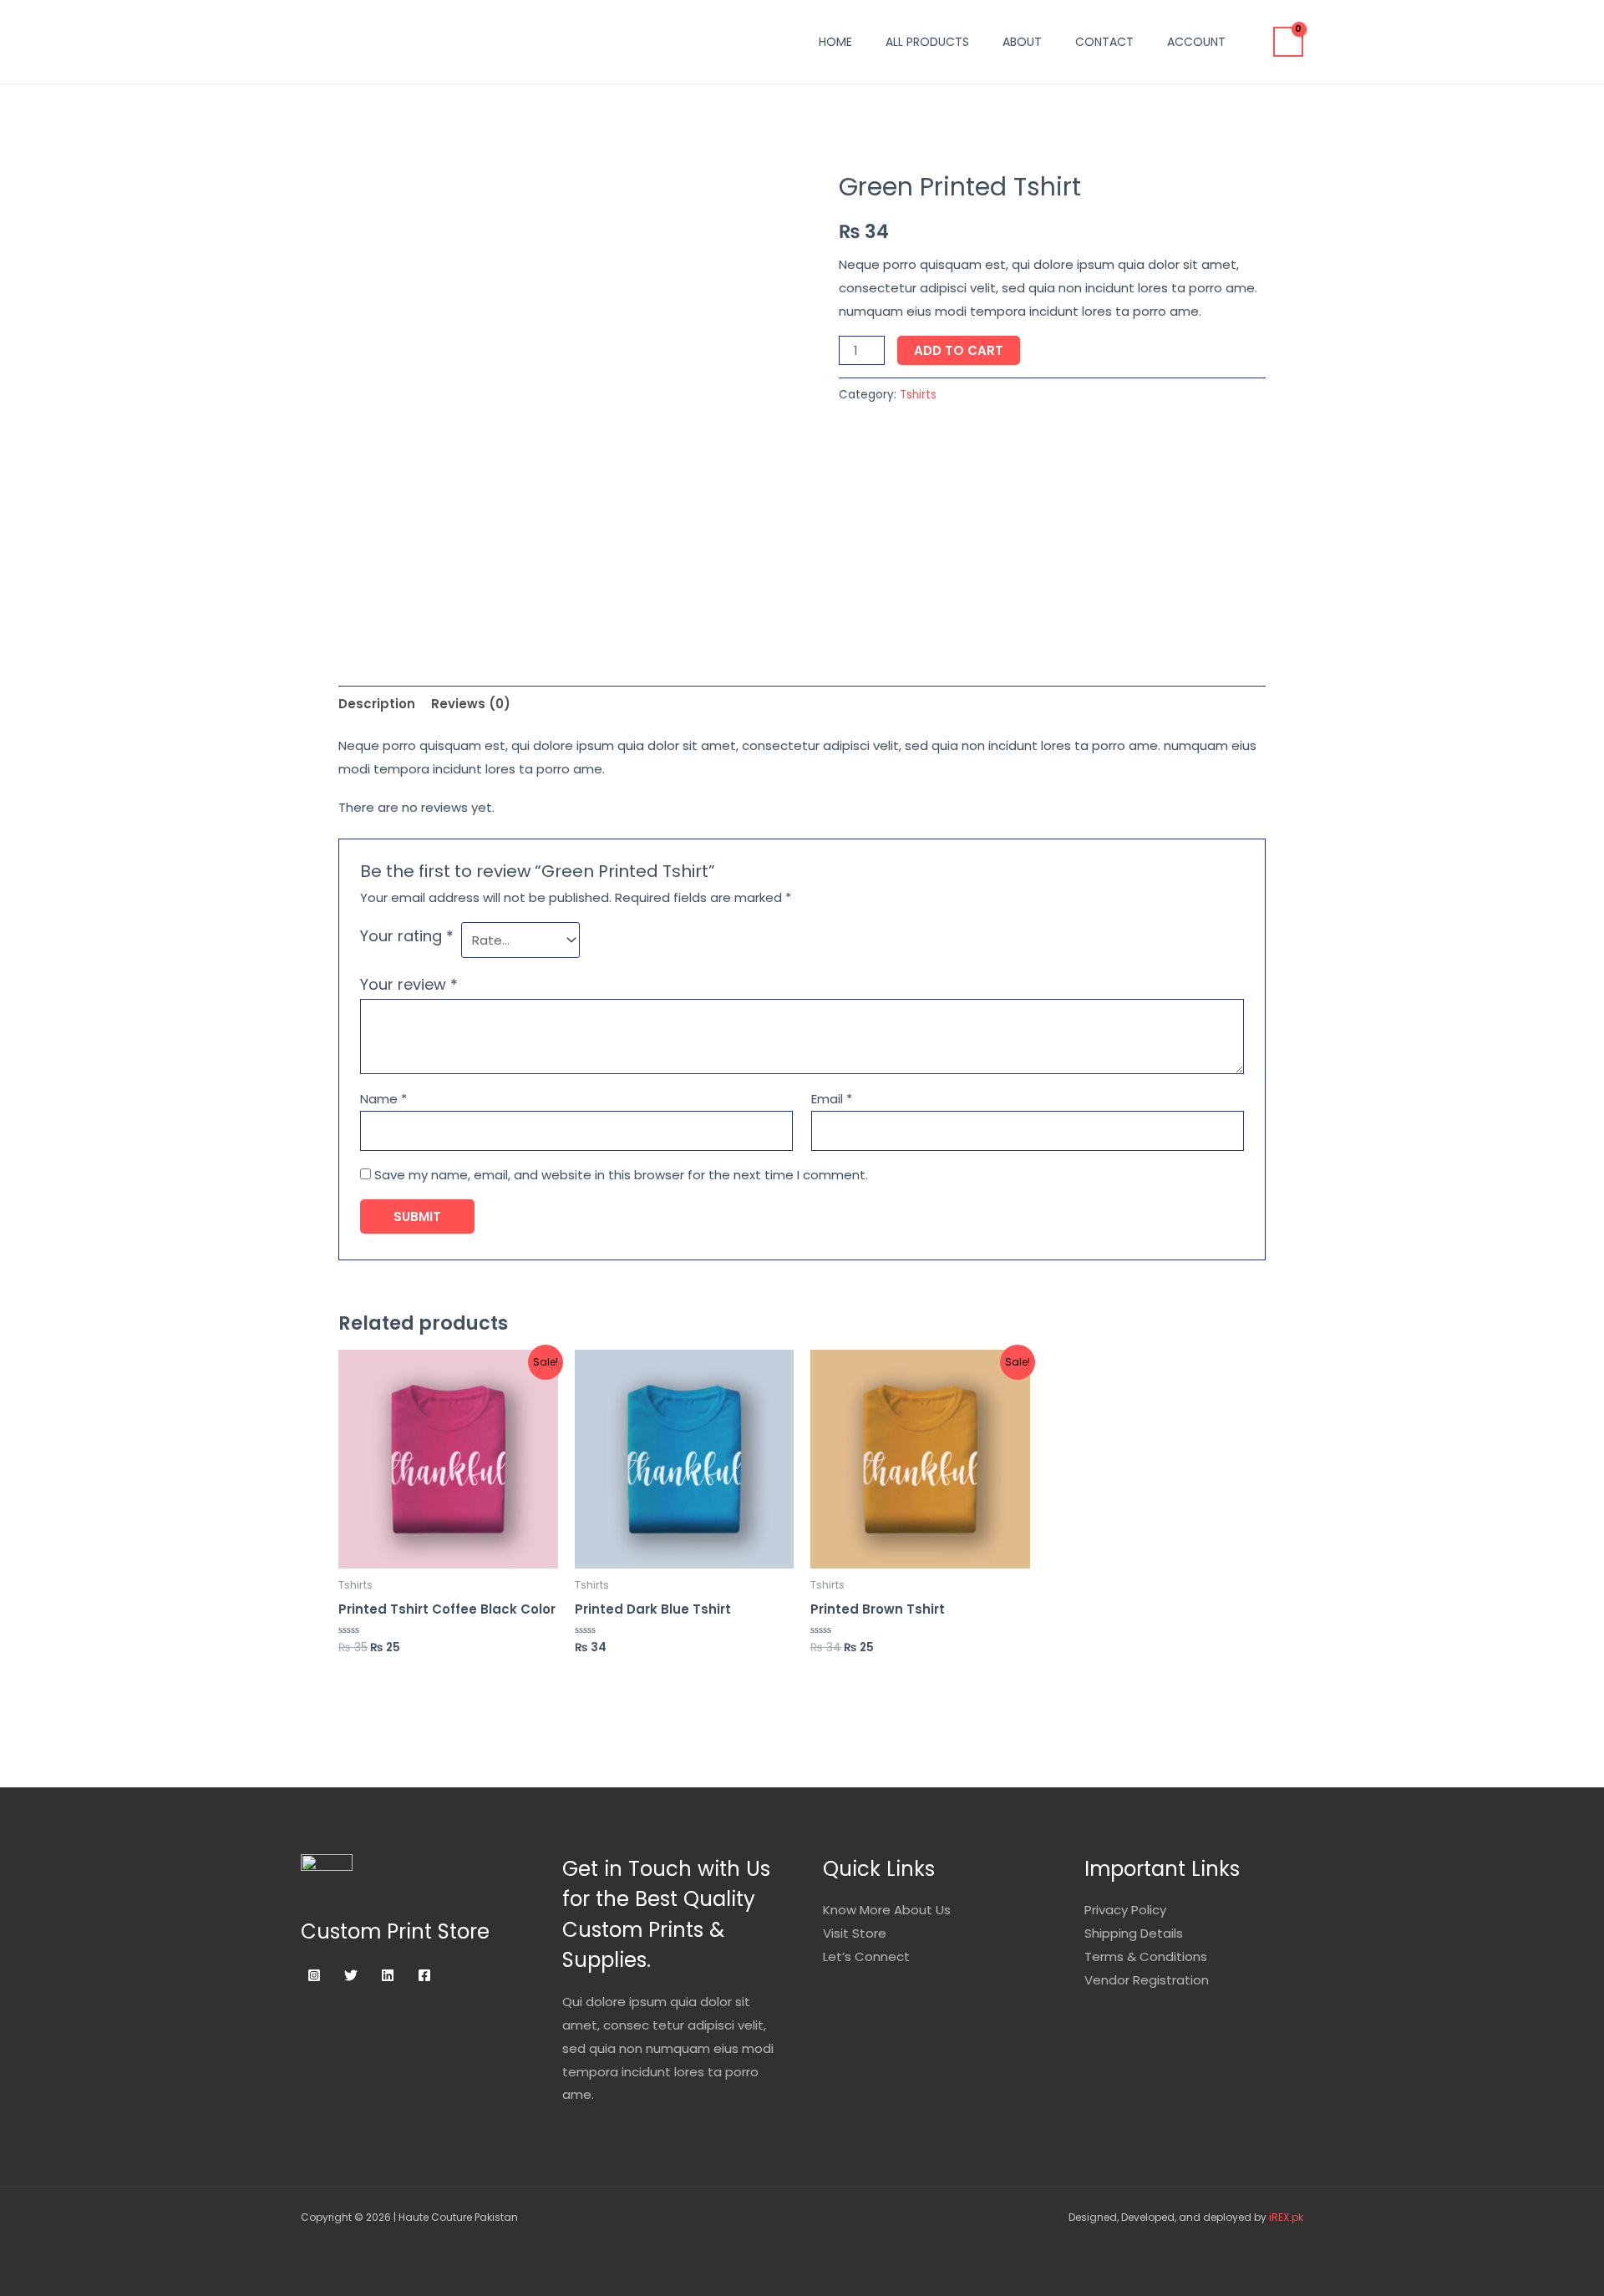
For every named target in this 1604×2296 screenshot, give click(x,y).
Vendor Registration (1147, 1980)
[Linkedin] (388, 1975)
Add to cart (959, 350)
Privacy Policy (1125, 1910)
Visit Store (855, 1933)
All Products (927, 42)
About (1022, 42)
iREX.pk (1286, 2217)
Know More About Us (887, 1910)
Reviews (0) (471, 704)
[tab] (377, 704)
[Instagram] (314, 1975)
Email (832, 1099)
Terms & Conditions (1146, 1956)
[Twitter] (351, 1975)
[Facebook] (424, 1975)
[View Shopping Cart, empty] (1288, 42)
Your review (409, 984)
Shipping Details (1134, 1933)
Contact (1104, 42)
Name (383, 1099)
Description (377, 704)
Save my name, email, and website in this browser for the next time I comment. (621, 1175)
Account (1196, 42)
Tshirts (918, 395)
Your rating (407, 936)
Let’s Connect (866, 1956)
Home (835, 42)
